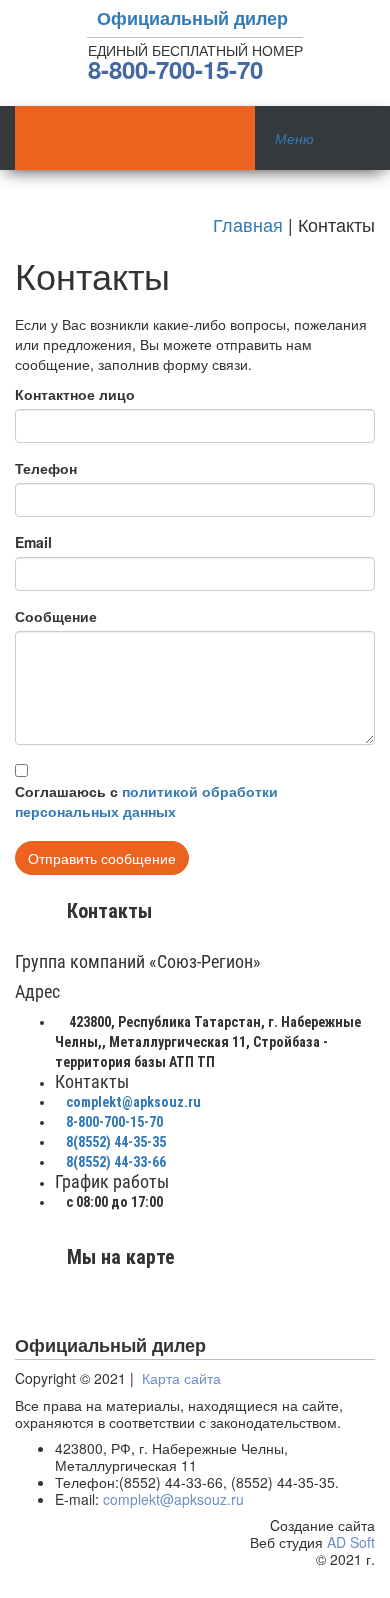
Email (33, 542)
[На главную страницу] (135, 138)
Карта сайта (181, 1378)
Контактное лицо (75, 394)
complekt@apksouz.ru (173, 1499)
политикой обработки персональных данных (146, 801)
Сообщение (56, 616)
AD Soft (351, 1542)
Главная (248, 224)
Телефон (46, 468)
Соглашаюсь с (146, 801)
